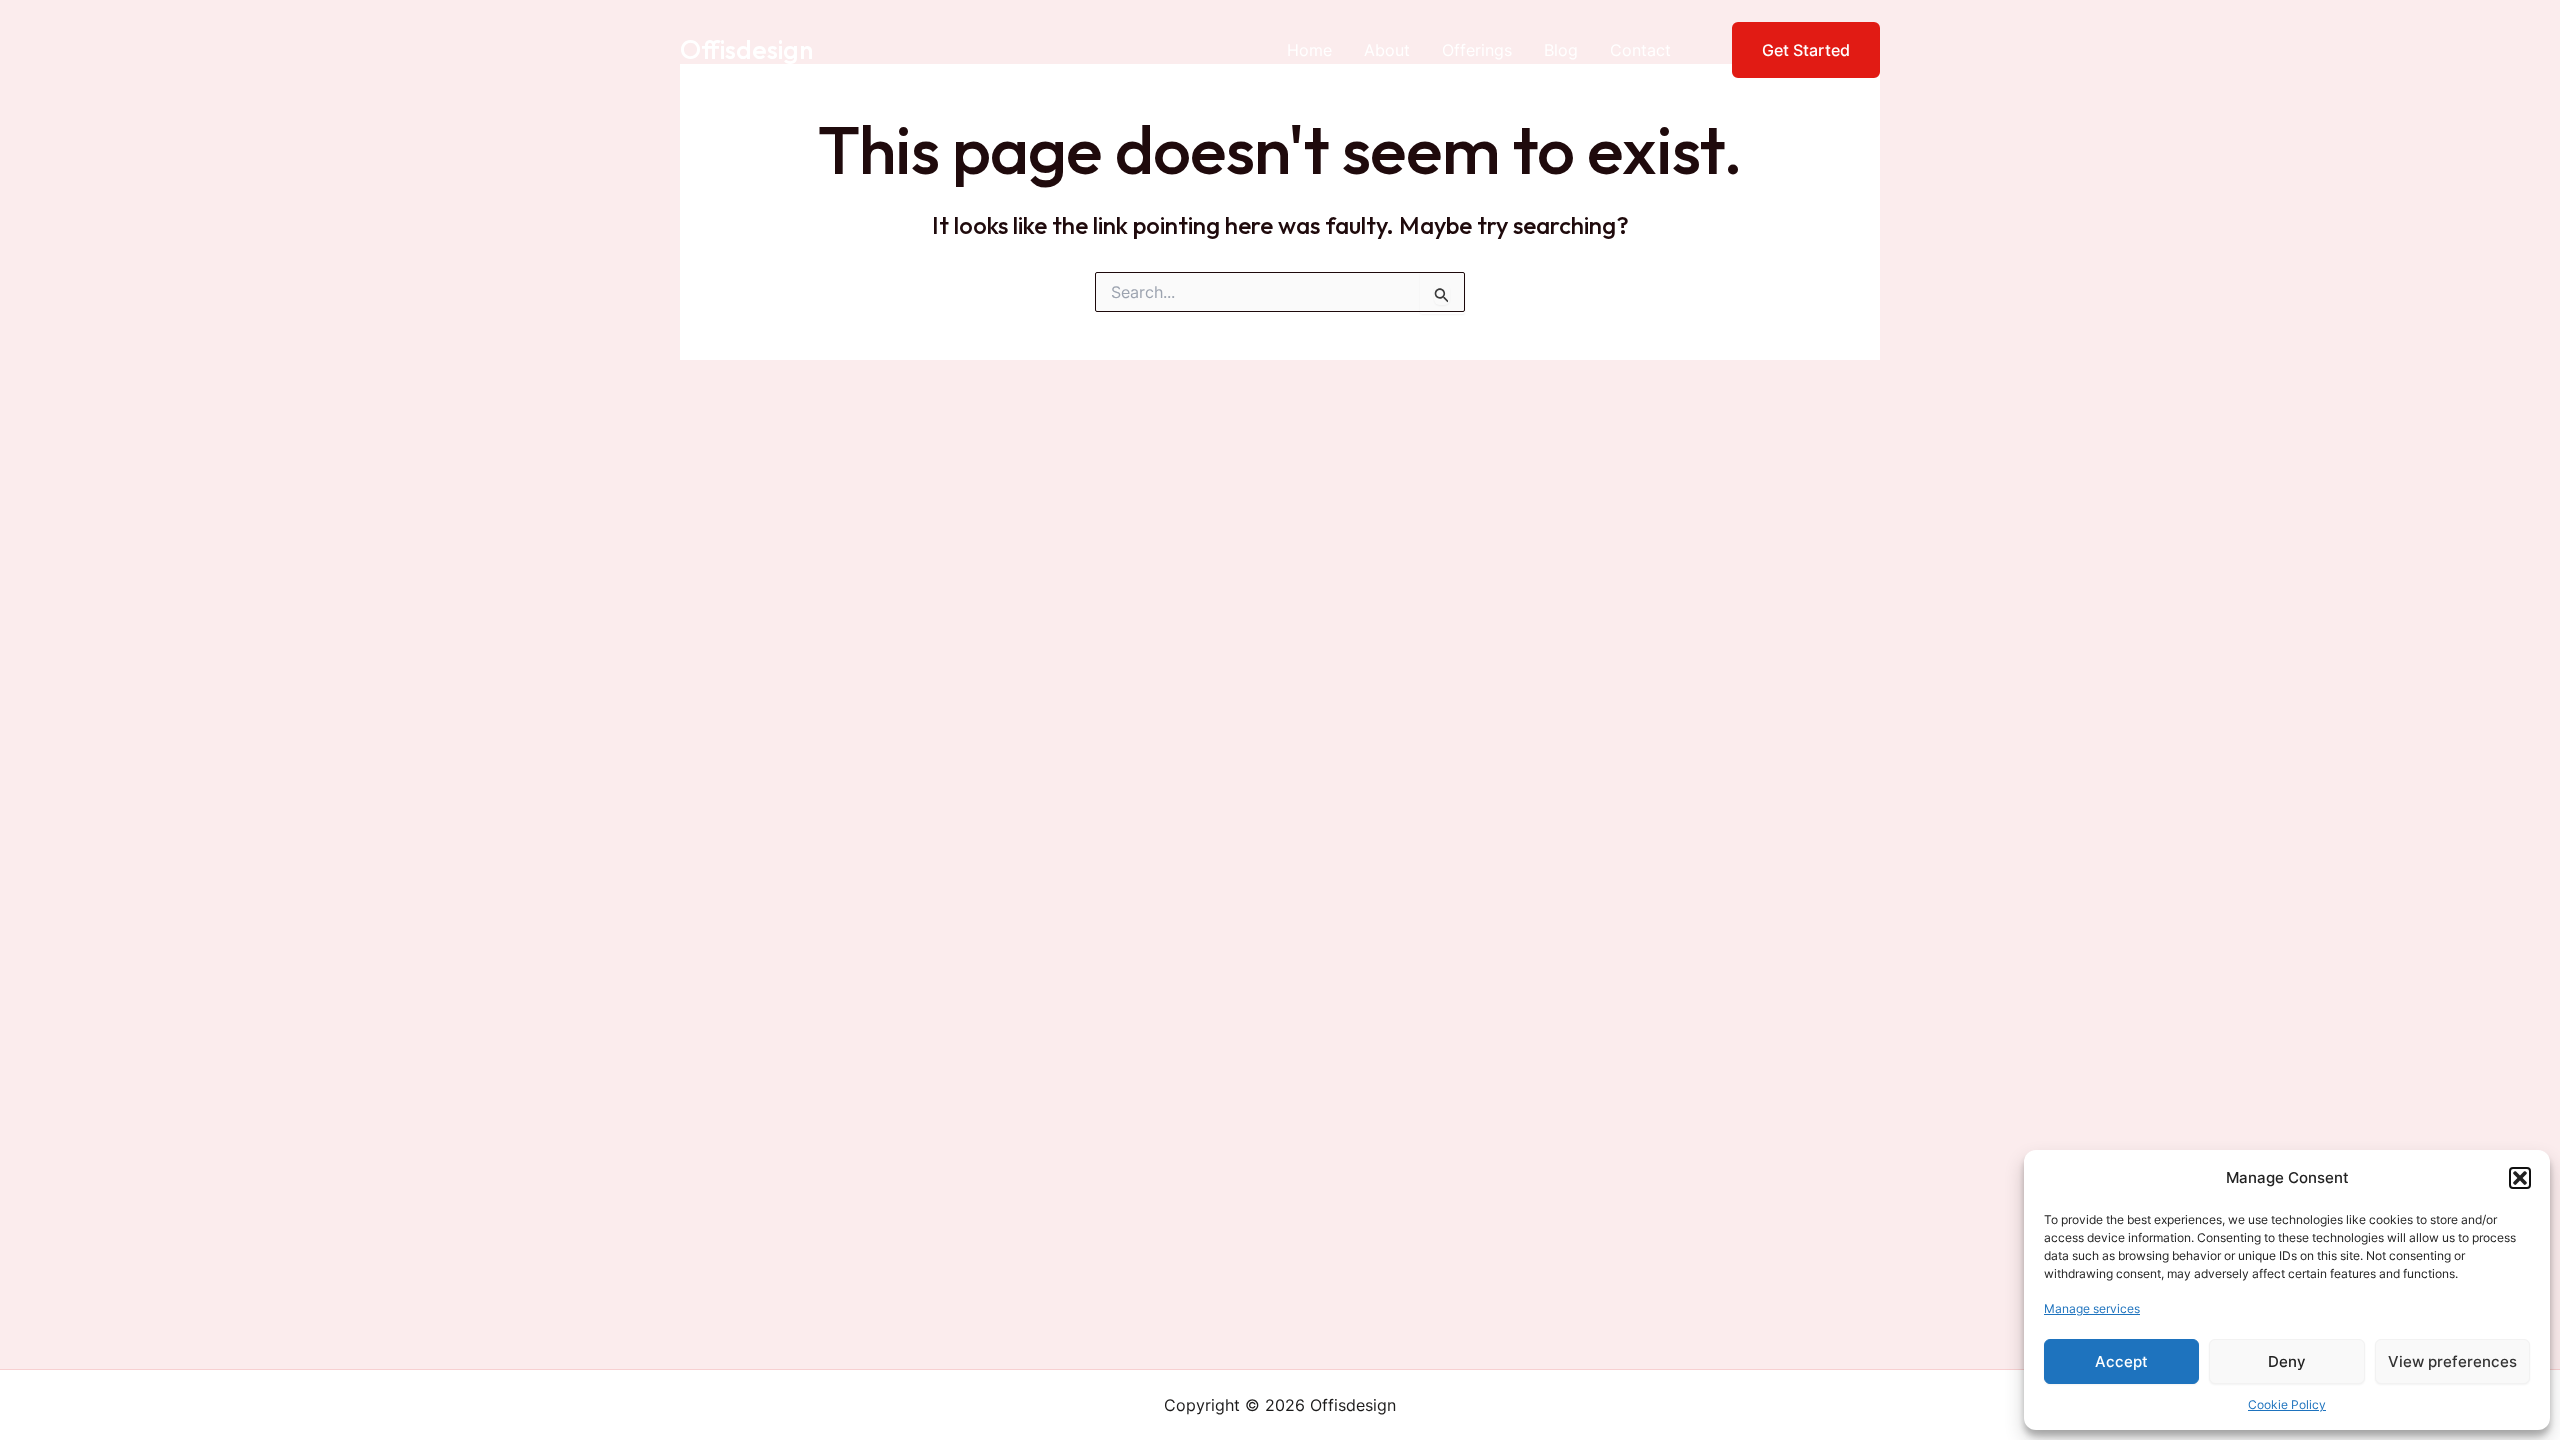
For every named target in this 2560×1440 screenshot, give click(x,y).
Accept (2121, 1361)
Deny (2287, 1361)
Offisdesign (746, 49)
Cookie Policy (2287, 1404)
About (1387, 50)
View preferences (2452, 1361)
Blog (1561, 50)
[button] (2520, 1178)
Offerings (1477, 50)
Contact (1640, 50)
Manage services (2092, 1308)
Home (1309, 50)
